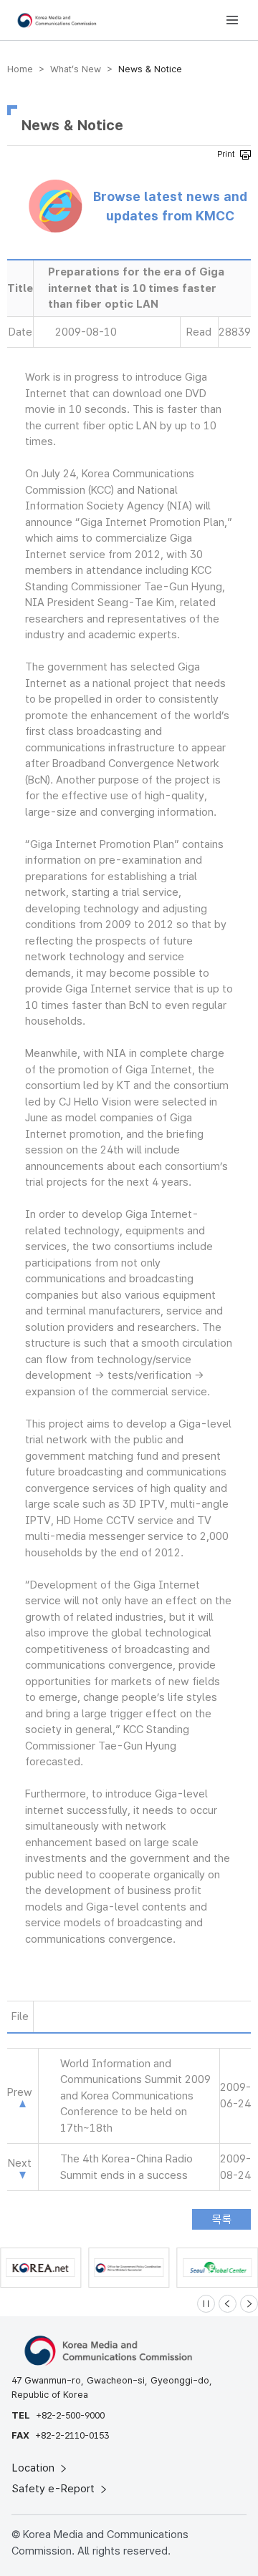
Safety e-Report (55, 2489)
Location (35, 2468)
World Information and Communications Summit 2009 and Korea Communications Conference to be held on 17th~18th (135, 2096)
